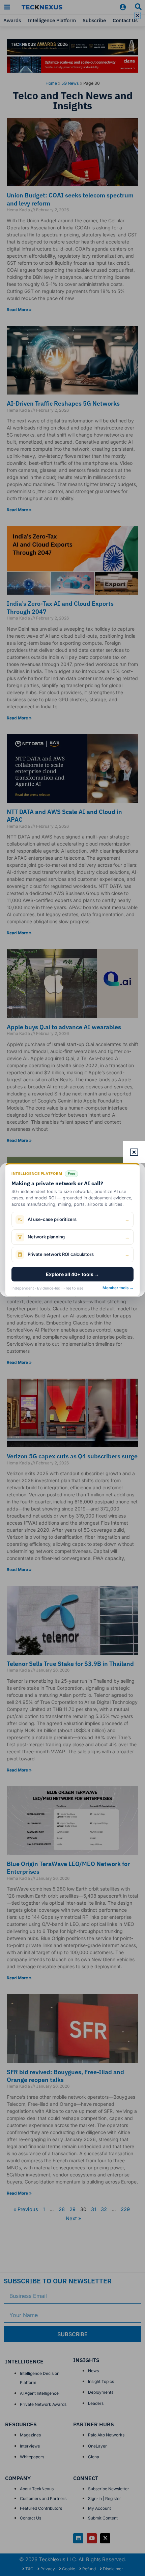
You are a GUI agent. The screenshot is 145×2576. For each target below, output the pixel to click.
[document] (72, 1288)
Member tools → (118, 1288)
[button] (137, 15)
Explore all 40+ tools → (72, 1274)
